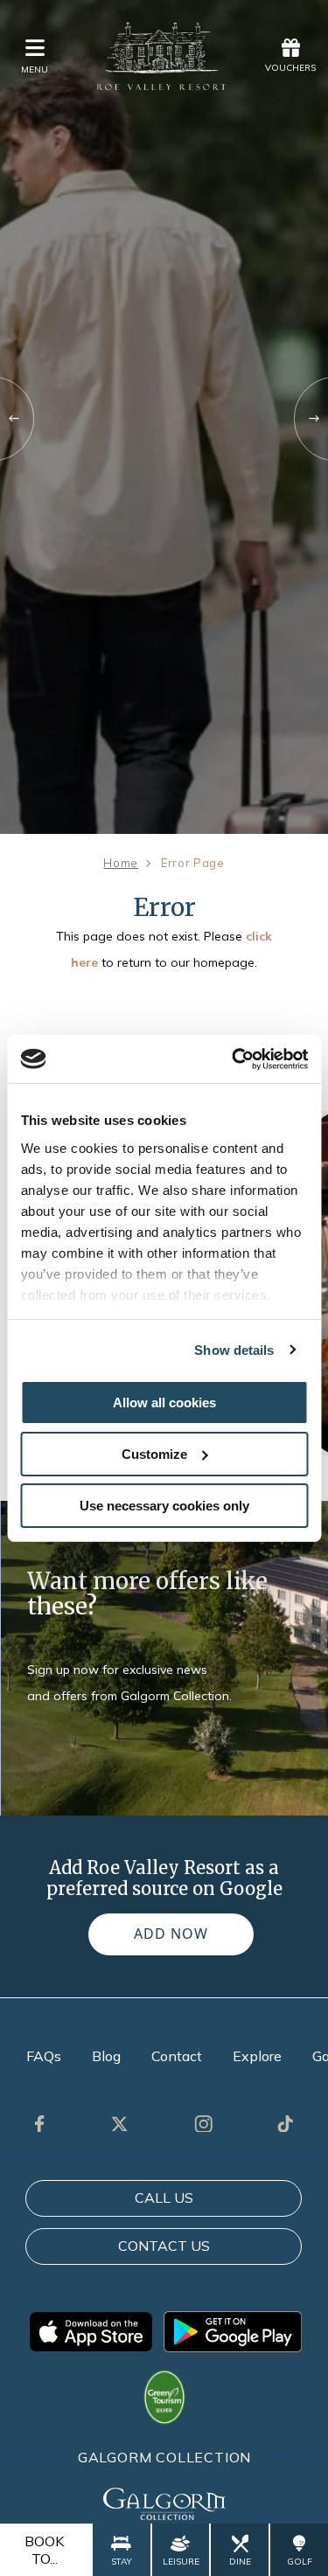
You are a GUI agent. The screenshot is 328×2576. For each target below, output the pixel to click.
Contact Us (164, 2246)
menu (35, 69)
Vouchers (290, 68)
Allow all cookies (164, 1403)
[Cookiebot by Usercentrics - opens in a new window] (234, 1059)
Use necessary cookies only (164, 1505)
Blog (106, 2056)
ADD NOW (171, 1934)
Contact (177, 2056)
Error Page (193, 863)
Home (121, 863)
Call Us (164, 2198)
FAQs (44, 2056)
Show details (234, 1349)
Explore (257, 2056)
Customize (154, 1454)
